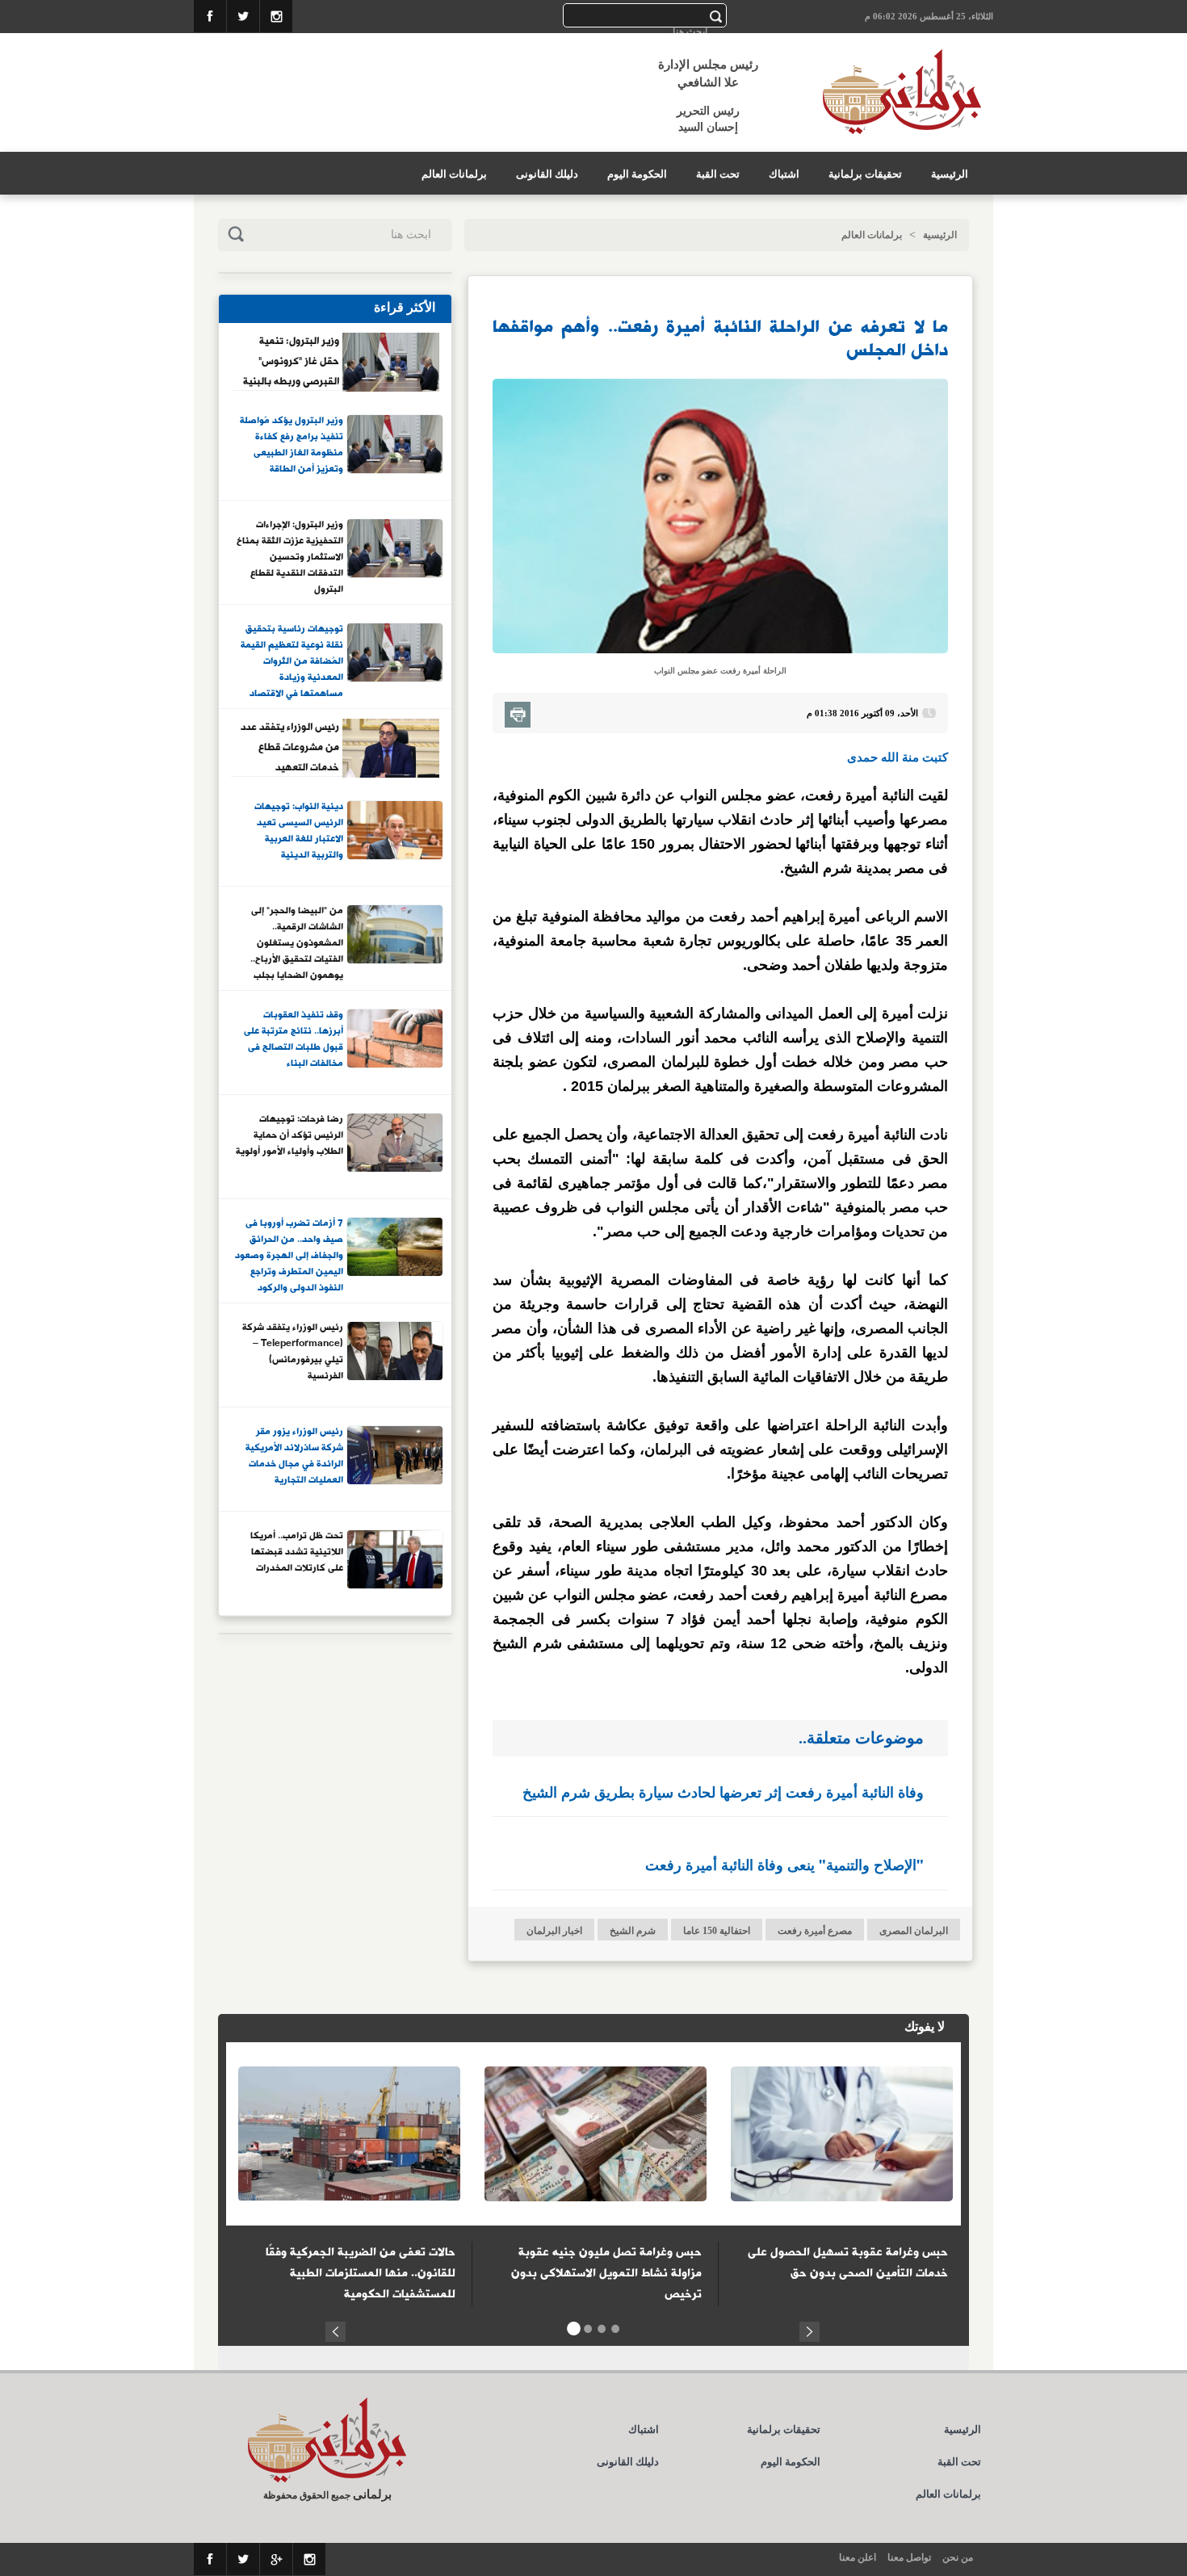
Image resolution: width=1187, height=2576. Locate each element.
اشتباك (784, 174)
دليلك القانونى (547, 174)
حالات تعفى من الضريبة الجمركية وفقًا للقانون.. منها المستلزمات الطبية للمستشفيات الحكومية (361, 2273)
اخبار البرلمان (554, 1931)
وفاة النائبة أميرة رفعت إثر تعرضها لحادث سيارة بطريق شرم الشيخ (723, 1792)
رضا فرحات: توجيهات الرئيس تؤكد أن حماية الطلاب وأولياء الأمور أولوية (289, 1136)
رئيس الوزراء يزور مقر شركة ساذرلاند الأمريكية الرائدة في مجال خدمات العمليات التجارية (294, 1456)
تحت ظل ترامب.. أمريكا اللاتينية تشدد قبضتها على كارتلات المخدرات (297, 1552)
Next (810, 2329)
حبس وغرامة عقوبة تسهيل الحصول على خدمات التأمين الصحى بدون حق (848, 2263)
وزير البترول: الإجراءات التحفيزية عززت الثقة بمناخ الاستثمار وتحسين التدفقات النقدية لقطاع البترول (290, 556)
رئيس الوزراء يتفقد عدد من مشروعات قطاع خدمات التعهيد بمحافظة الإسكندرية (290, 747)
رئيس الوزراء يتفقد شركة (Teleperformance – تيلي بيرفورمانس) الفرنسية (293, 1352)
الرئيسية (950, 174)
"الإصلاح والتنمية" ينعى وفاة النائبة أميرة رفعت (784, 1865)
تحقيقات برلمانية (865, 174)
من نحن (958, 2557)
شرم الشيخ (633, 1931)
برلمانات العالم (454, 174)
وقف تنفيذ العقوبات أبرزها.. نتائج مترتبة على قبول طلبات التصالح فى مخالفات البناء (294, 1040)
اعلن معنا (858, 2557)
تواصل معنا (909, 2557)
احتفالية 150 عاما (717, 1931)
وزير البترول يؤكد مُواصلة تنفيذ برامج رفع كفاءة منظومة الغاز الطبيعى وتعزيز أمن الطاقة (292, 445)
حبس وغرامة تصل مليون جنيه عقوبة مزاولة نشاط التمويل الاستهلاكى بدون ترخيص (606, 2273)
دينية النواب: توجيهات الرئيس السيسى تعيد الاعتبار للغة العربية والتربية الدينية (299, 831)
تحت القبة (718, 174)
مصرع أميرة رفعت (815, 1931)
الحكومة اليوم (637, 174)
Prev (336, 2329)
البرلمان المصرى (914, 1931)
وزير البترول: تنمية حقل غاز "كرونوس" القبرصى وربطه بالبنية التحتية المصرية (291, 361)
